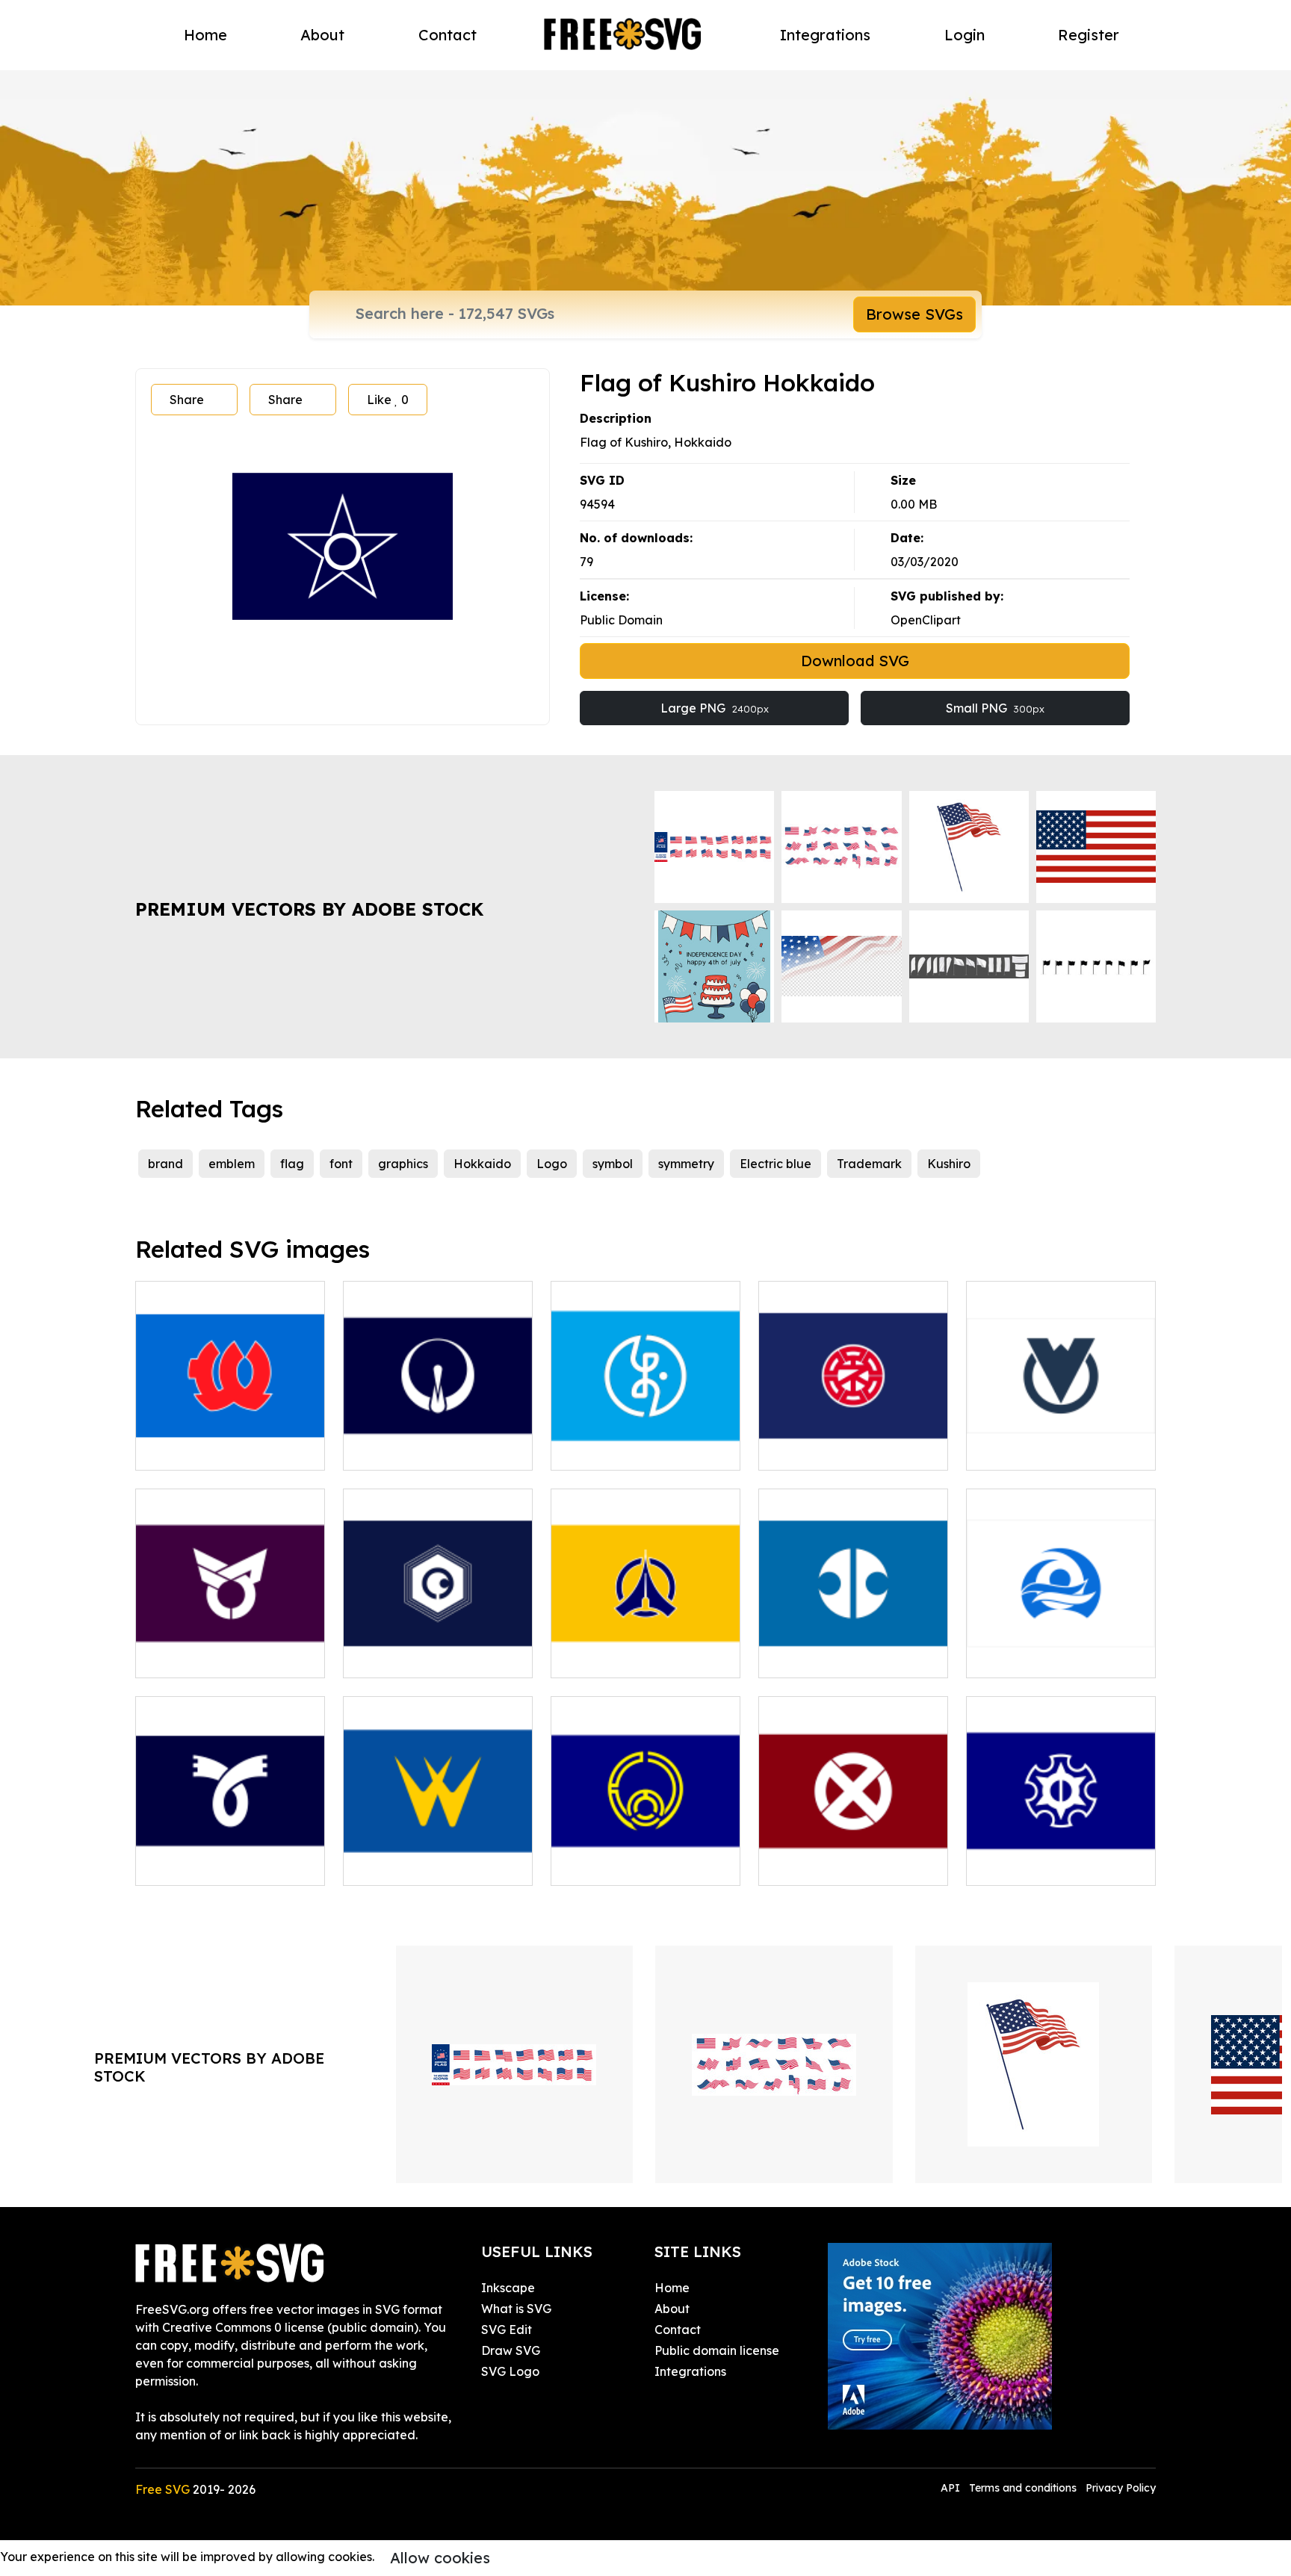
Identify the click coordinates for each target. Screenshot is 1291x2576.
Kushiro (949, 1164)
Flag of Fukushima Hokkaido (645, 1648)
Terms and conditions (1023, 2488)
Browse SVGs (914, 314)
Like (388, 400)
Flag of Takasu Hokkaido (225, 1865)
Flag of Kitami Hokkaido (846, 1657)
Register (1089, 35)
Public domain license (717, 2350)
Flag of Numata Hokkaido (852, 1865)
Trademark (869, 1164)
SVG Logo (510, 2371)
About (322, 35)
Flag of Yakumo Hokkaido (1059, 1657)
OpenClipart (926, 620)
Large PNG (715, 708)
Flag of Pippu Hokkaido (428, 1865)
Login (965, 35)
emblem (232, 1164)
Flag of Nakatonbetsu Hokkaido (1061, 1856)
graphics (403, 1164)
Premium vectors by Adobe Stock (309, 909)
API (952, 2488)
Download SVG (855, 661)
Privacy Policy (1121, 2488)
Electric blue (775, 1164)
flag (292, 1164)
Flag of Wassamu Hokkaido (1061, 1441)
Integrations (825, 35)
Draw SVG (511, 2350)
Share (187, 400)
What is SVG (516, 2309)
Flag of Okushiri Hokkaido (643, 1450)
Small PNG (995, 708)
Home (205, 35)
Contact (448, 35)
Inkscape (508, 2288)
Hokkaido (482, 1164)
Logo (552, 1164)
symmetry (686, 1164)
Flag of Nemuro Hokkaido (851, 1450)
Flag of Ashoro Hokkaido (224, 1657)
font (341, 1164)
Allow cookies (440, 2558)
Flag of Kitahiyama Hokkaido (230, 1441)
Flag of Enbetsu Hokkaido (643, 1865)
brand (165, 1164)
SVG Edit (507, 2330)
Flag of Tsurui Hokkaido (429, 1450)
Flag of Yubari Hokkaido (431, 1657)
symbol (613, 1164)
